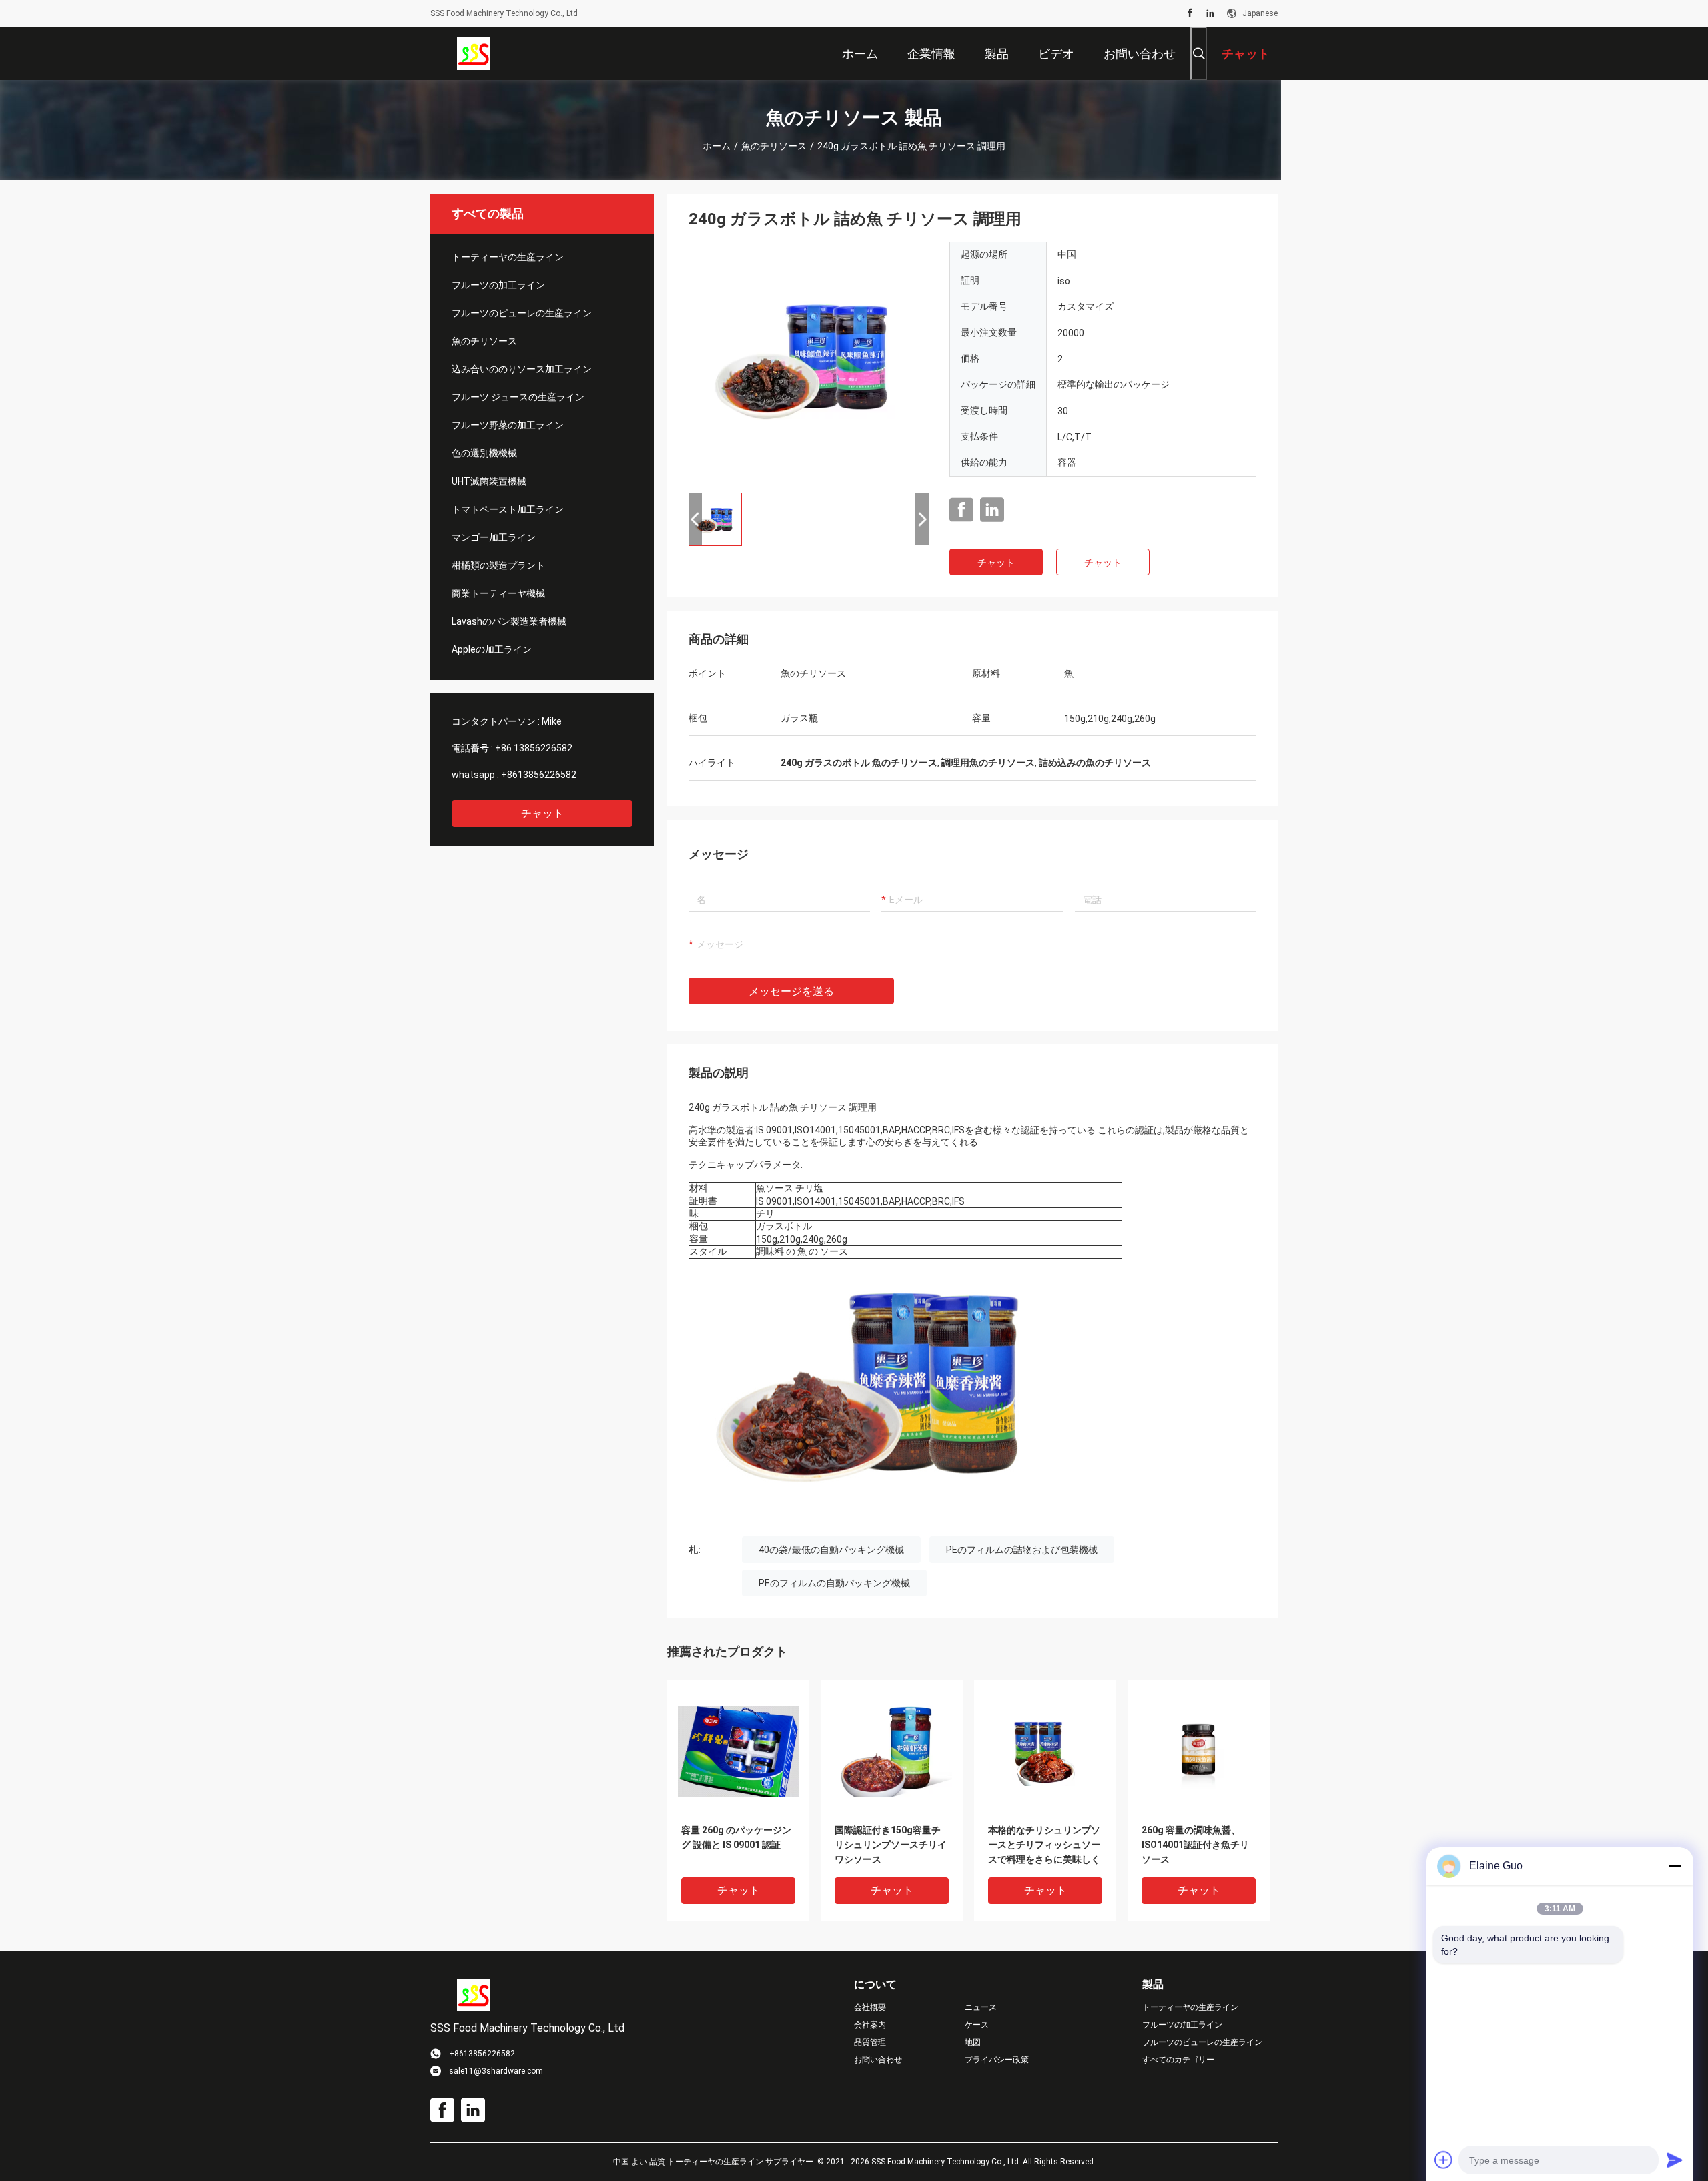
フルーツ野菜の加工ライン (508, 425)
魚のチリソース (774, 146)
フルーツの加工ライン (498, 285)
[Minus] (1675, 1866)
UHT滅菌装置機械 (489, 481)
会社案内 (870, 2025)
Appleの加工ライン (492, 649)
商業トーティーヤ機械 (498, 593)
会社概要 (870, 2007)
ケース (977, 2025)
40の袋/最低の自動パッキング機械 (831, 1550)
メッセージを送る (791, 991)
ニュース (981, 2007)
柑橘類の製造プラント (498, 565)
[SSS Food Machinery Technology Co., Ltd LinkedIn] (1210, 13)
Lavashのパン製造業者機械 (509, 621)
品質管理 (870, 2042)
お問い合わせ (878, 2060)
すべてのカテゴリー (1178, 2060)
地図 (973, 2042)
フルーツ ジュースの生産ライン (518, 397)
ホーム (717, 146)
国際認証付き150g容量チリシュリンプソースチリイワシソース (891, 1845)
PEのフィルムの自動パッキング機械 (834, 1583)
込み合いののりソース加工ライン (522, 369)
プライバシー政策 (997, 2060)
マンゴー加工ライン (494, 537)
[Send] (1675, 2160)
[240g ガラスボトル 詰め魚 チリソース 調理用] (809, 362)
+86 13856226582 (534, 748)
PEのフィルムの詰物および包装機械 (1022, 1550)
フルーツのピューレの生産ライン (522, 313)
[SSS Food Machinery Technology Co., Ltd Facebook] (1190, 13)
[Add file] (1444, 2160)
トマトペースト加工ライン (508, 509)
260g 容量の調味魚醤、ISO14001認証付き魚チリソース (1195, 1845)
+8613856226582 (539, 775)
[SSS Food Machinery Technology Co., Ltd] (474, 53)
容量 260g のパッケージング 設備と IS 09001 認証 (736, 1837)
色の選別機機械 (484, 453)
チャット (542, 813)
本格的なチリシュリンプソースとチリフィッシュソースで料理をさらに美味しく (1044, 1845)
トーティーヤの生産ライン (508, 257)
